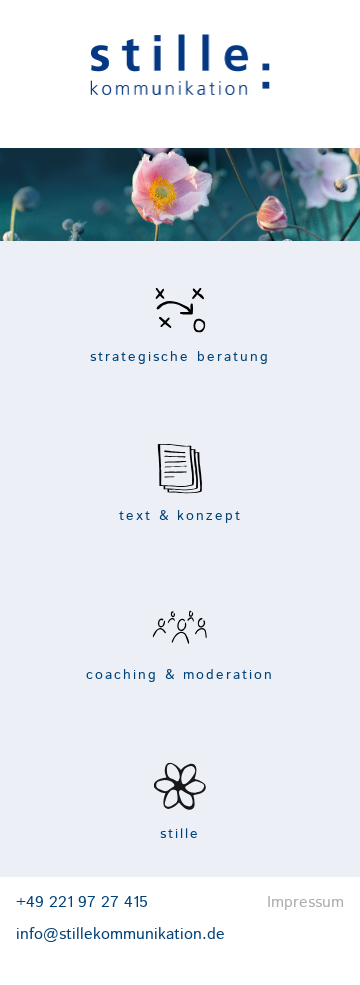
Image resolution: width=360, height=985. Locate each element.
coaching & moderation (180, 675)
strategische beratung (180, 357)
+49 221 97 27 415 (82, 902)
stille (180, 834)
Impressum (305, 902)
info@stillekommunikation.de (120, 934)
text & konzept (180, 516)
